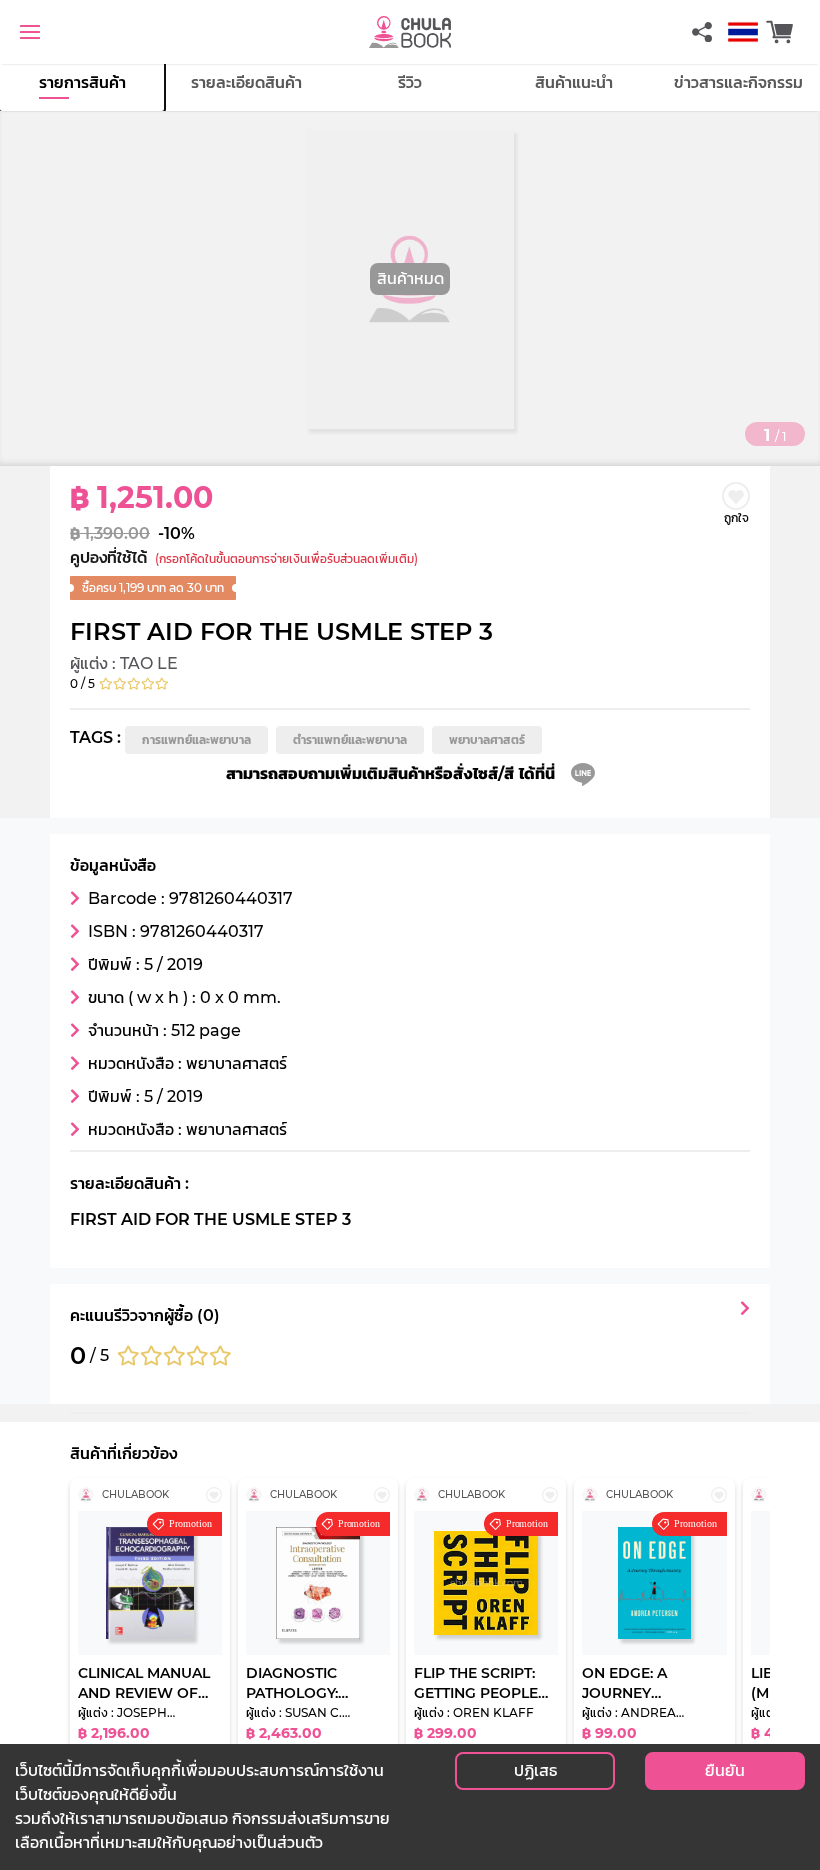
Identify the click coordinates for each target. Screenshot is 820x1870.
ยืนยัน (725, 1770)
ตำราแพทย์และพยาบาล (350, 739)
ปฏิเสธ (535, 1770)
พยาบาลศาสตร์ (487, 739)
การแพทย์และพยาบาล (196, 739)
